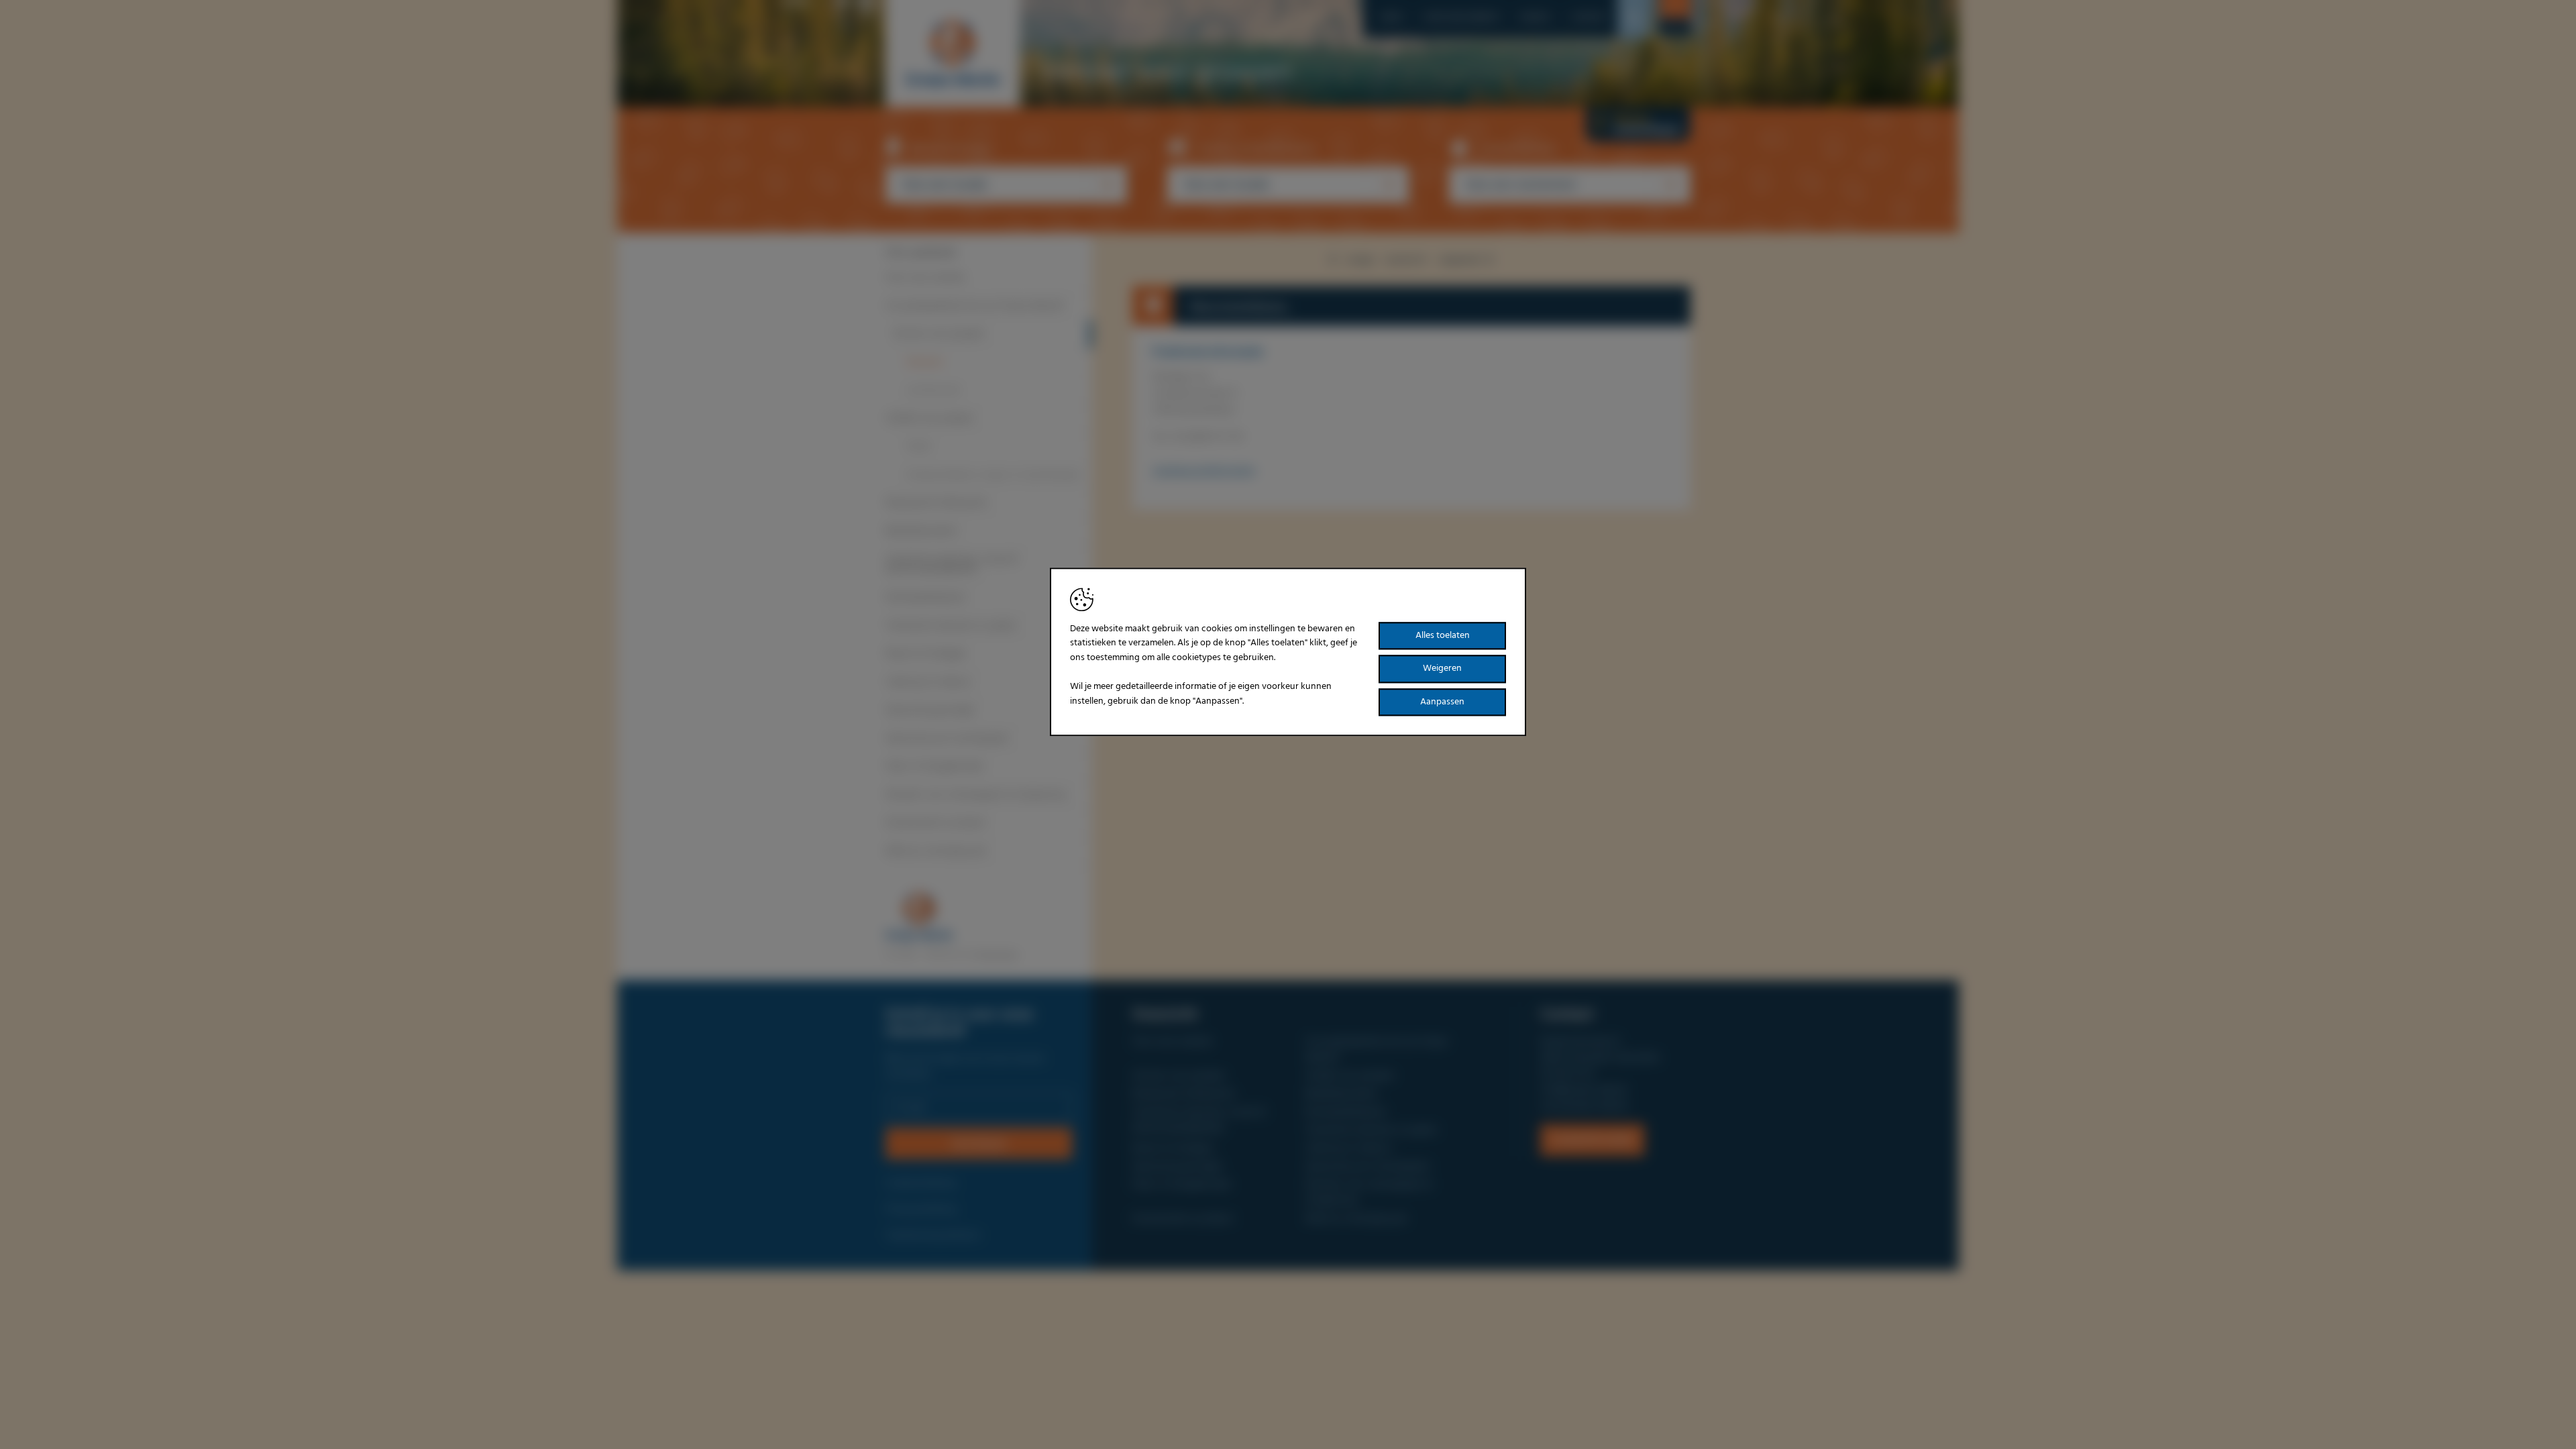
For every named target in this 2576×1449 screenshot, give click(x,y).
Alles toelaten (1443, 636)
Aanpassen (1442, 702)
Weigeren (1442, 669)
